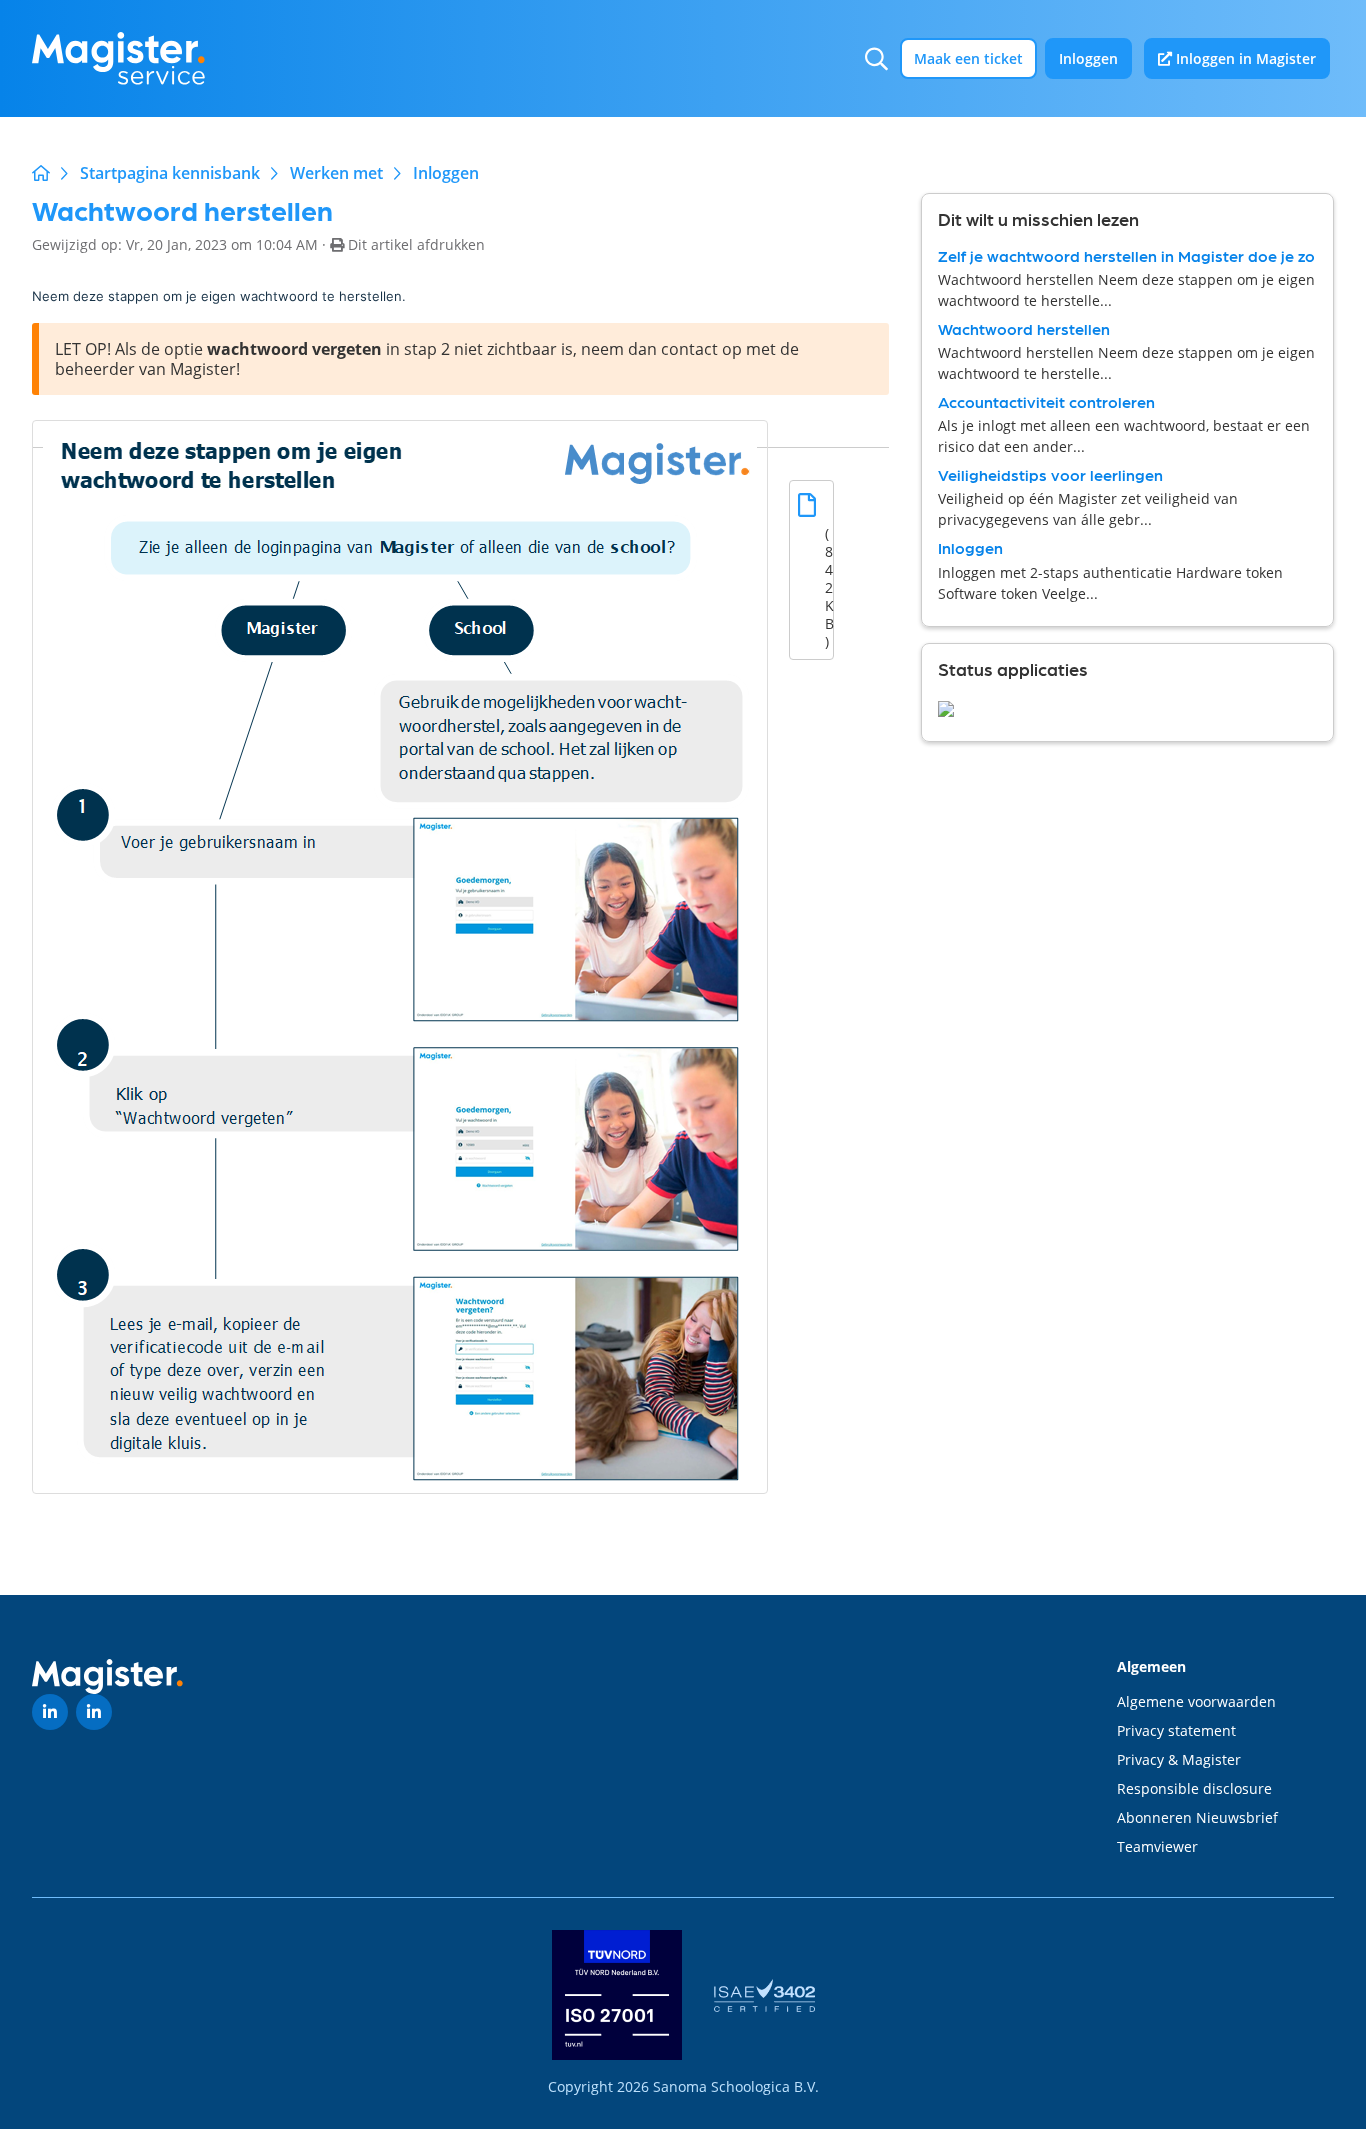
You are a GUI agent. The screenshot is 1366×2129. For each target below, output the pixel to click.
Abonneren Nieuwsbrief (1197, 1817)
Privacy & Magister (1179, 1759)
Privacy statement (1176, 1730)
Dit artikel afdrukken (416, 244)
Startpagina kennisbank (170, 173)
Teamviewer (1157, 1846)
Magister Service (41, 173)
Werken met (336, 173)
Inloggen (1088, 58)
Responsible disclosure (1194, 1788)
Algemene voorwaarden (1196, 1701)
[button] (876, 58)
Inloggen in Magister (1244, 58)
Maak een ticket (968, 58)
